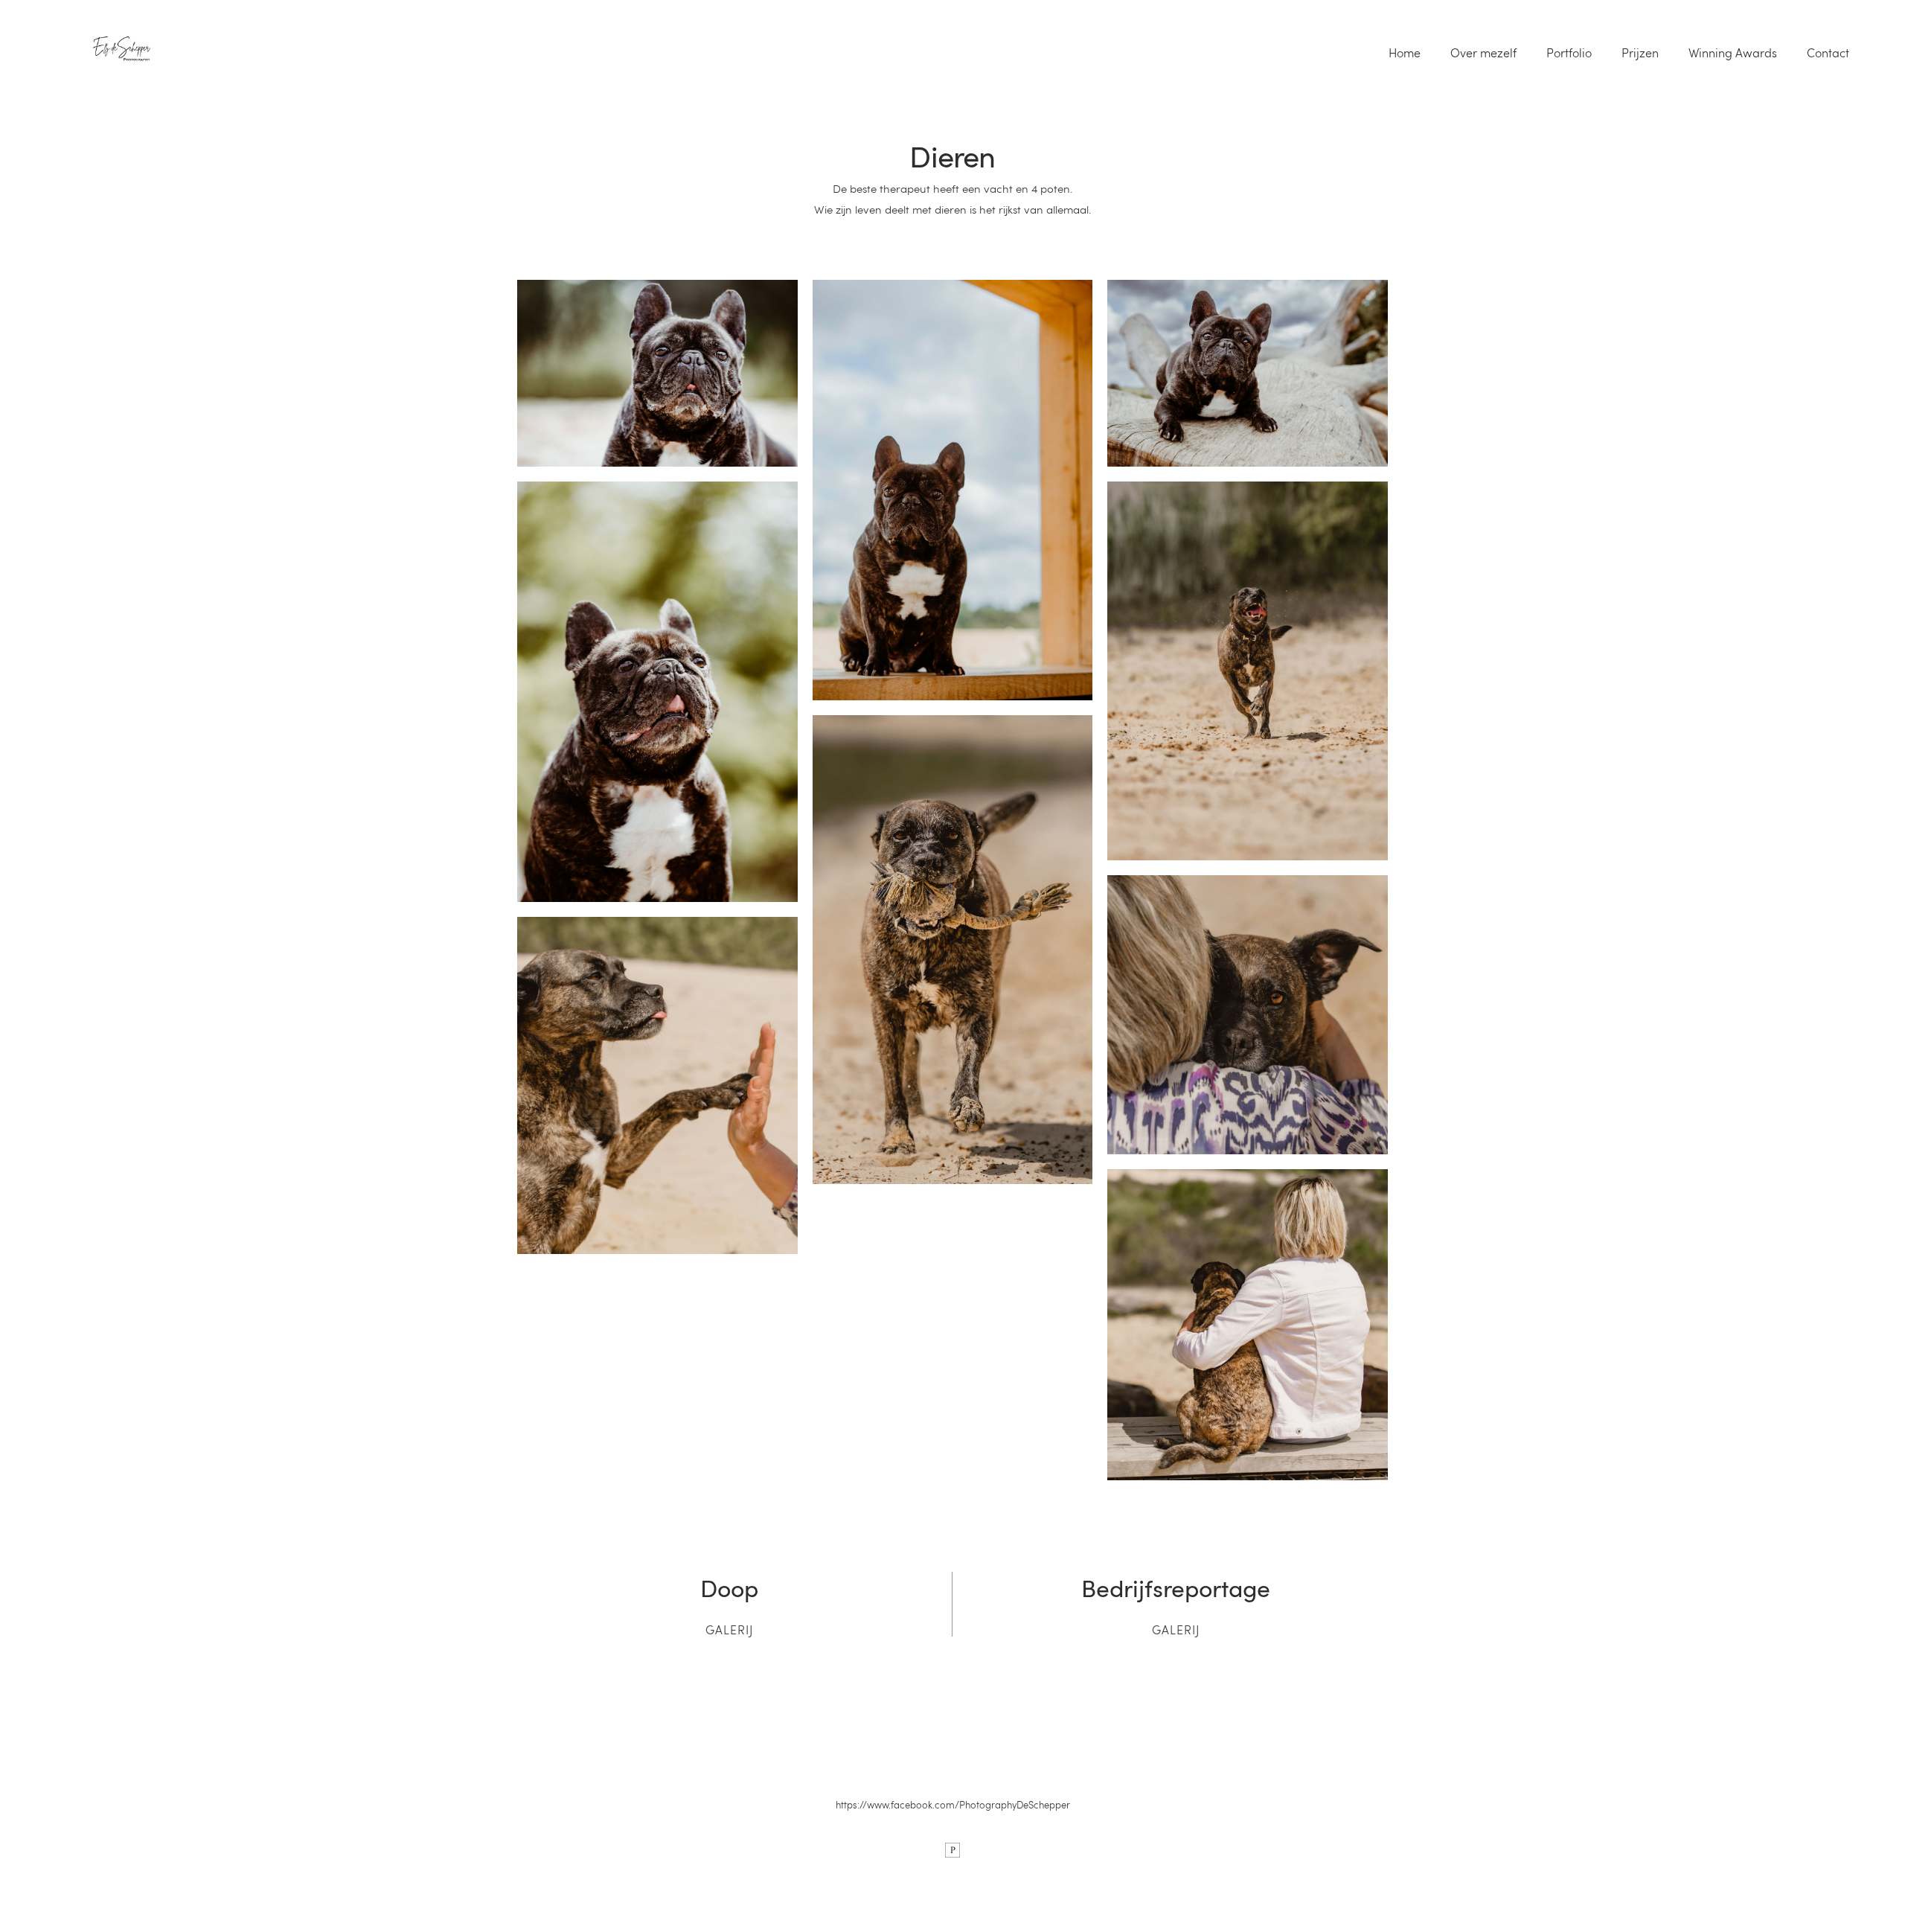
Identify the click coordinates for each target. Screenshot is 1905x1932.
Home (1405, 53)
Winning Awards (1733, 53)
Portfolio (1569, 53)
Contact (1828, 53)
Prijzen (1640, 53)
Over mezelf (1483, 53)
